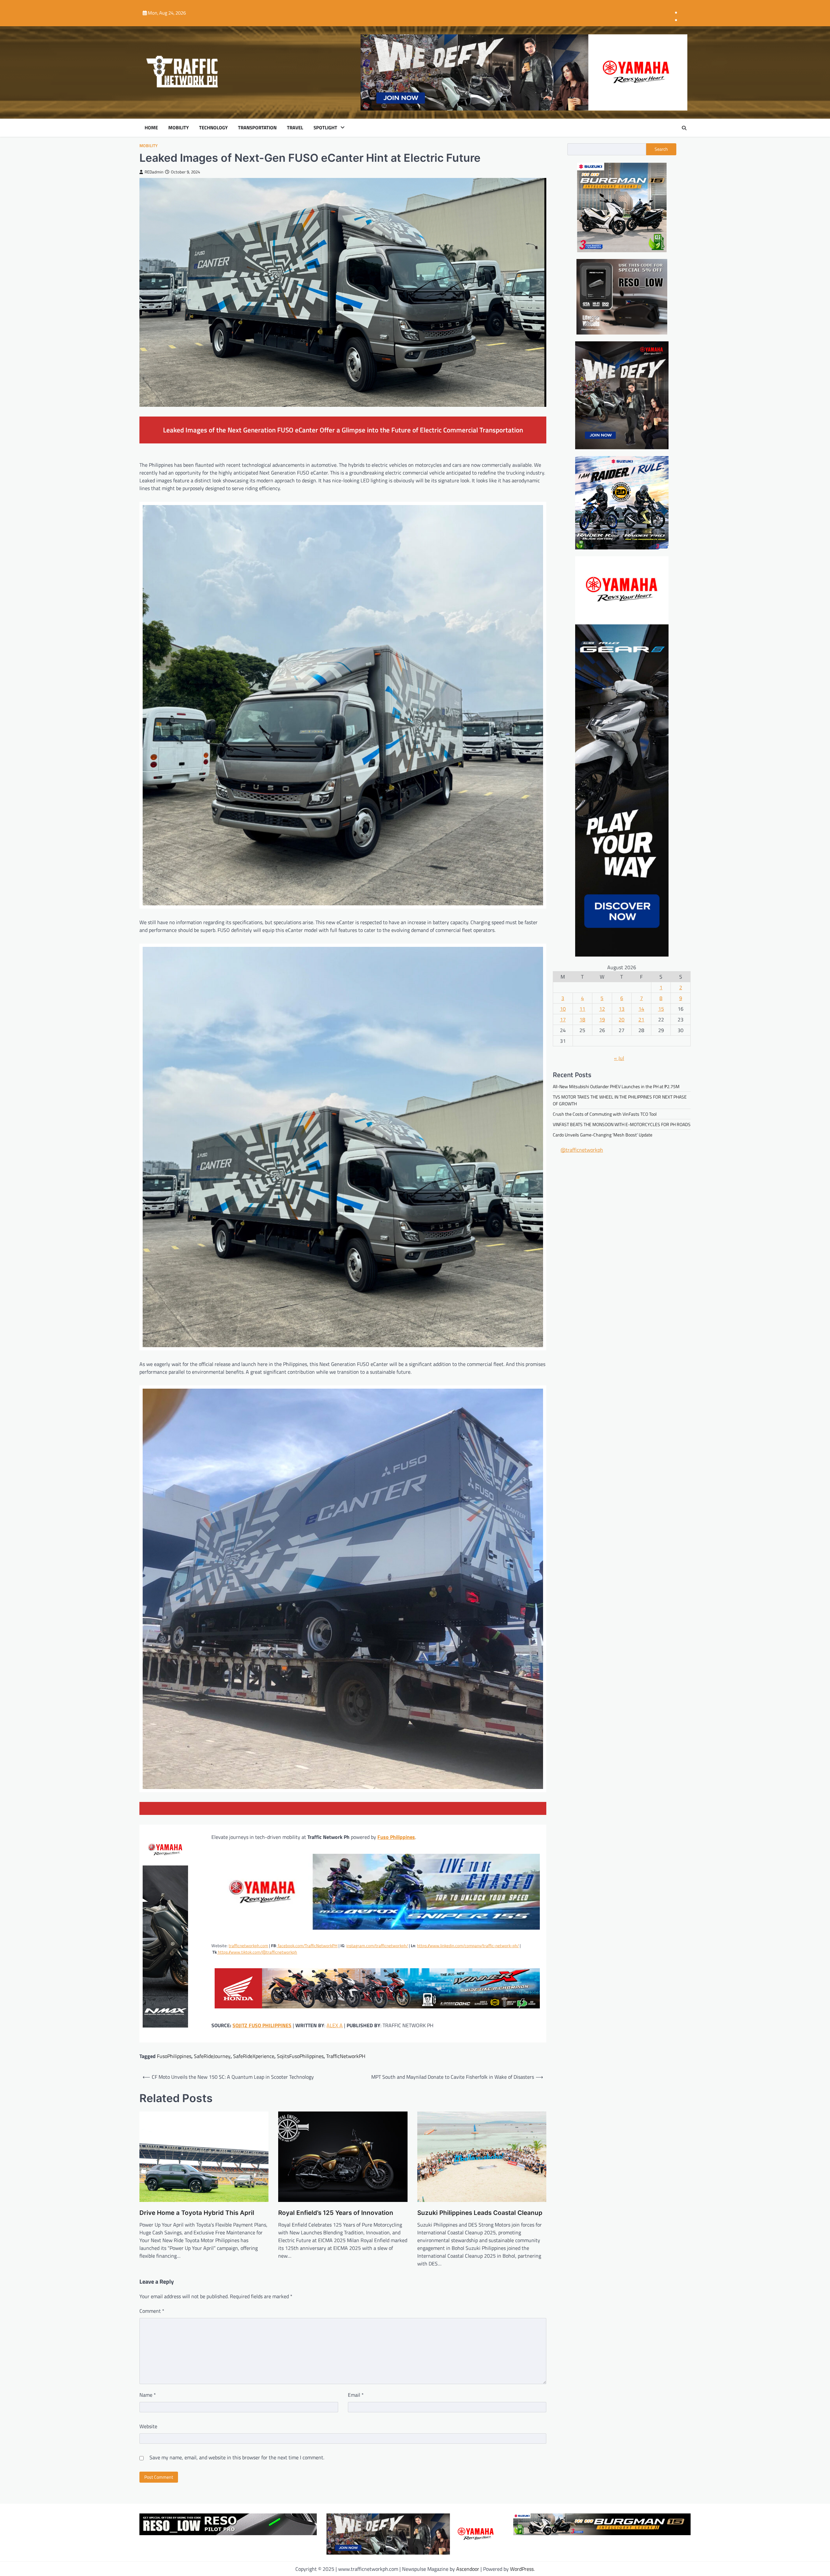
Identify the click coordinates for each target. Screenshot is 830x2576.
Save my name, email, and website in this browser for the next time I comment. (237, 2457)
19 (602, 1019)
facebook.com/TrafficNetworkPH (307, 1946)
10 (563, 1008)
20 (622, 1019)
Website (148, 2426)
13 (622, 1008)
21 (641, 1019)
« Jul (619, 1058)
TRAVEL (295, 128)
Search (661, 149)
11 (582, 1008)
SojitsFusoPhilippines (300, 2056)
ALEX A (335, 2025)
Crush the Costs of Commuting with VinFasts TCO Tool (605, 1114)
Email (356, 2395)
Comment (152, 2311)
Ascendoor (468, 2569)
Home (151, 128)
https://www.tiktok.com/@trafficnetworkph (257, 1952)
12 (602, 1008)
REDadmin (154, 172)
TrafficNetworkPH (346, 2056)
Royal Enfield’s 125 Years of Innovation (336, 2213)
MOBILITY (178, 128)
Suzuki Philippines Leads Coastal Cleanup (480, 2213)
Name (148, 2395)
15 (661, 1008)
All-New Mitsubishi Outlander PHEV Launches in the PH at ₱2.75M (616, 1086)
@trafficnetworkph (582, 1150)
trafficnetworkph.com (248, 1946)
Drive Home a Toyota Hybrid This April (197, 2213)
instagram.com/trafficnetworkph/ (377, 1946)
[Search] (684, 128)
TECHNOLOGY (213, 128)
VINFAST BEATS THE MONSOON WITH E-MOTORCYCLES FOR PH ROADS (622, 1124)
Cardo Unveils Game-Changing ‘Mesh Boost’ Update (603, 1135)
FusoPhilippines (174, 2056)
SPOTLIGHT (325, 128)
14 (641, 1008)
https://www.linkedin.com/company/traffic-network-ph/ (468, 1946)
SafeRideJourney (212, 2056)
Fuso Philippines (396, 1837)
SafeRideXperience (254, 2056)
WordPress (522, 2569)
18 (582, 1019)
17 (563, 1019)
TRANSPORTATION (257, 128)
